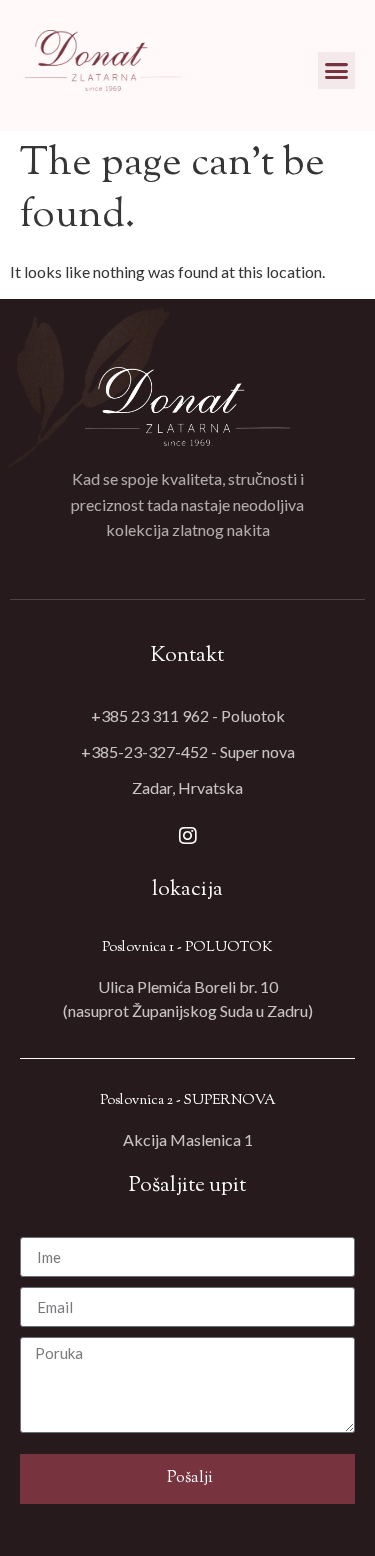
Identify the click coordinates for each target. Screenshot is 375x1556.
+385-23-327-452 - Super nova (188, 751)
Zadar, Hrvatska (187, 787)
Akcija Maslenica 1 (188, 1139)
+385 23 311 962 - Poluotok (188, 715)
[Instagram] (188, 836)
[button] (337, 71)
